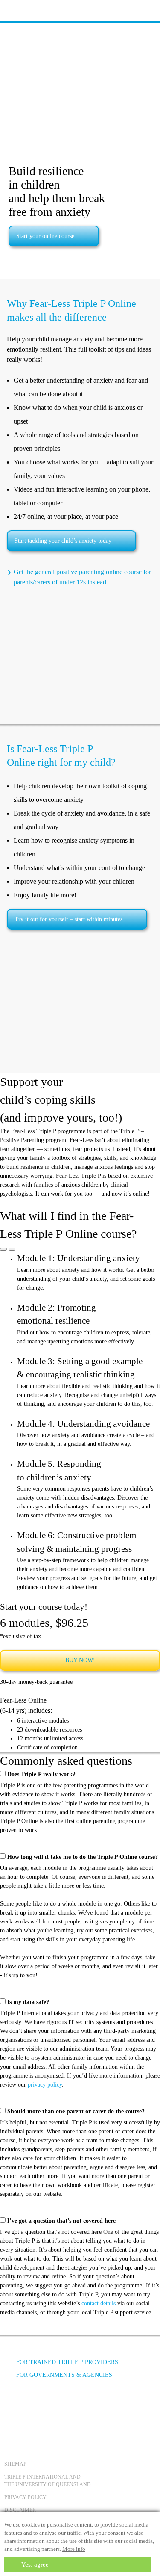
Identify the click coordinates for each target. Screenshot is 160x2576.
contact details (99, 2303)
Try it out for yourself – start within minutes (68, 919)
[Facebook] (13, 2407)
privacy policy (45, 2085)
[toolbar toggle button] (21, 10)
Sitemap (15, 2464)
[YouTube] (36, 2407)
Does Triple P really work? (41, 1774)
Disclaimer (20, 2510)
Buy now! (80, 1660)
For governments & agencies (64, 2375)
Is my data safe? (28, 2002)
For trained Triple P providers (67, 2362)
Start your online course (45, 236)
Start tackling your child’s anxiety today (63, 541)
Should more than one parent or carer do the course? (76, 2111)
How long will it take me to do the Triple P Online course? (83, 1857)
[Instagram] (59, 2407)
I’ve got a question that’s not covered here (61, 2221)
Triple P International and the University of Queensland (48, 2481)
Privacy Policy (25, 2497)
